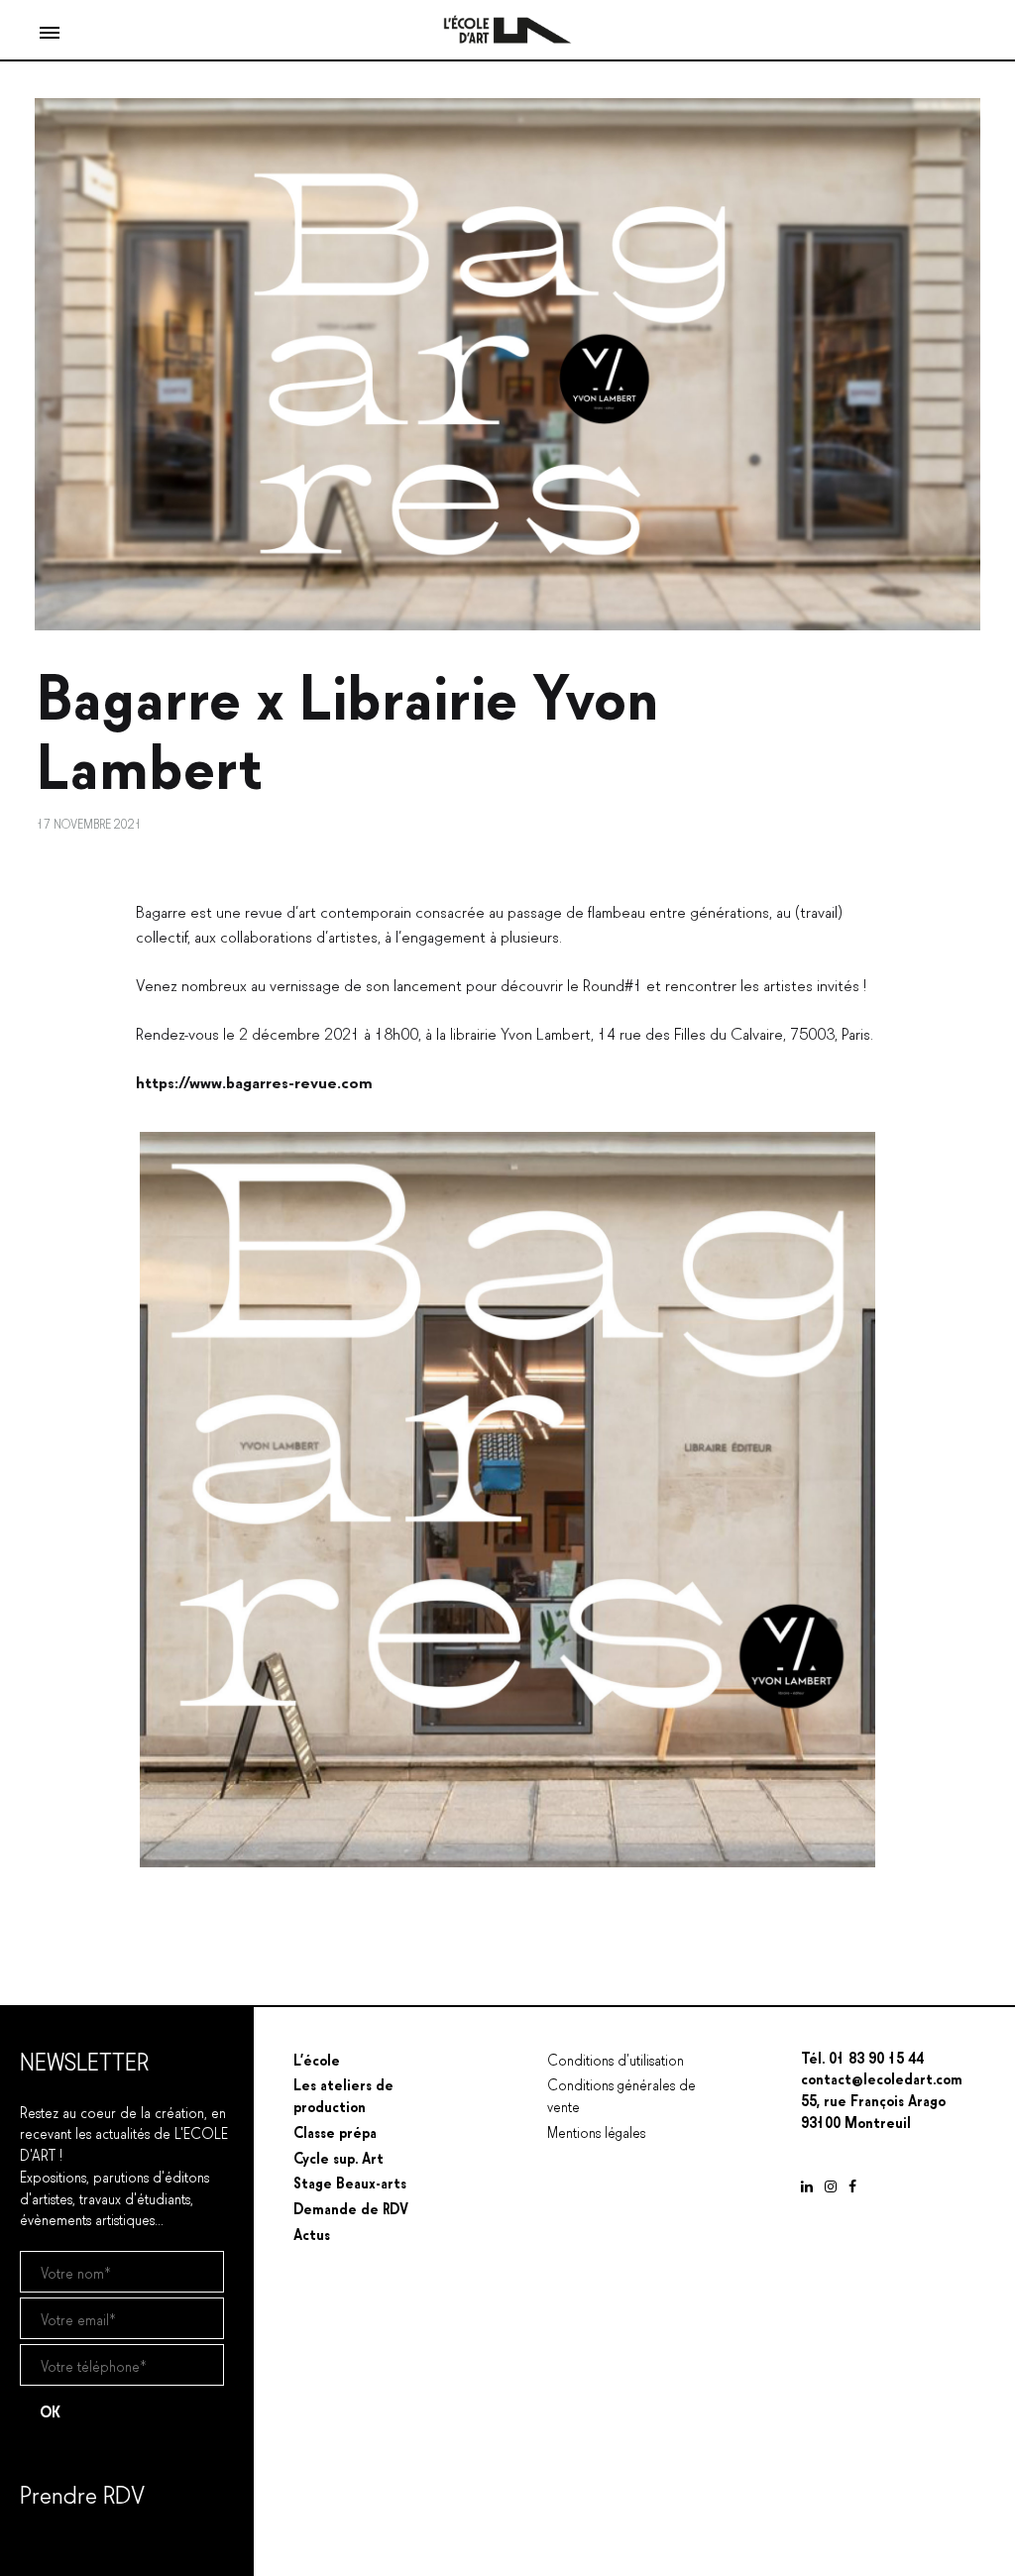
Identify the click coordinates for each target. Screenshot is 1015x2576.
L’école (317, 2059)
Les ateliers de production (343, 2094)
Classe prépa (335, 2131)
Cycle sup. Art (338, 2157)
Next (905, 1500)
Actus (312, 2233)
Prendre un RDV (68, 2544)
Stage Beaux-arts (350, 2182)
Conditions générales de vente (621, 2094)
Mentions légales (596, 2131)
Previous (110, 1500)
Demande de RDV (351, 2207)
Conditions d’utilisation (616, 2059)
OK (50, 2410)
